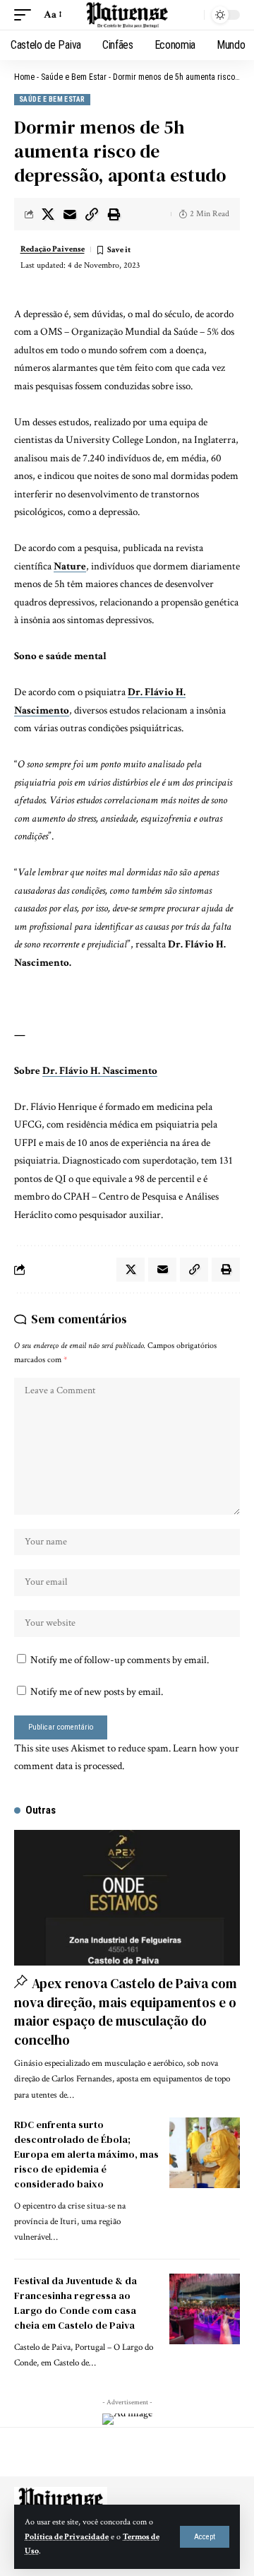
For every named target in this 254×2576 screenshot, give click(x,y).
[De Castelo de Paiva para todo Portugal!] (127, 15)
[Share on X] (48, 214)
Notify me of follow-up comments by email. (120, 1660)
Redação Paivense (53, 249)
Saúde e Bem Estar (74, 77)
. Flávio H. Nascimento (106, 1071)
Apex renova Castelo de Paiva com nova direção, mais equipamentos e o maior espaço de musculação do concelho (126, 2011)
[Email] (70, 214)
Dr (49, 1071)
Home (24, 77)
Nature (70, 566)
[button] (205, 2537)
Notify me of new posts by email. (97, 1692)
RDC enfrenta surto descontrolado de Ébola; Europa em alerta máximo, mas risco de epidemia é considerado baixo (86, 2154)
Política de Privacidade (67, 2537)
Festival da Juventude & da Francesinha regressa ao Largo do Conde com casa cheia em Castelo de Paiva (75, 2303)
